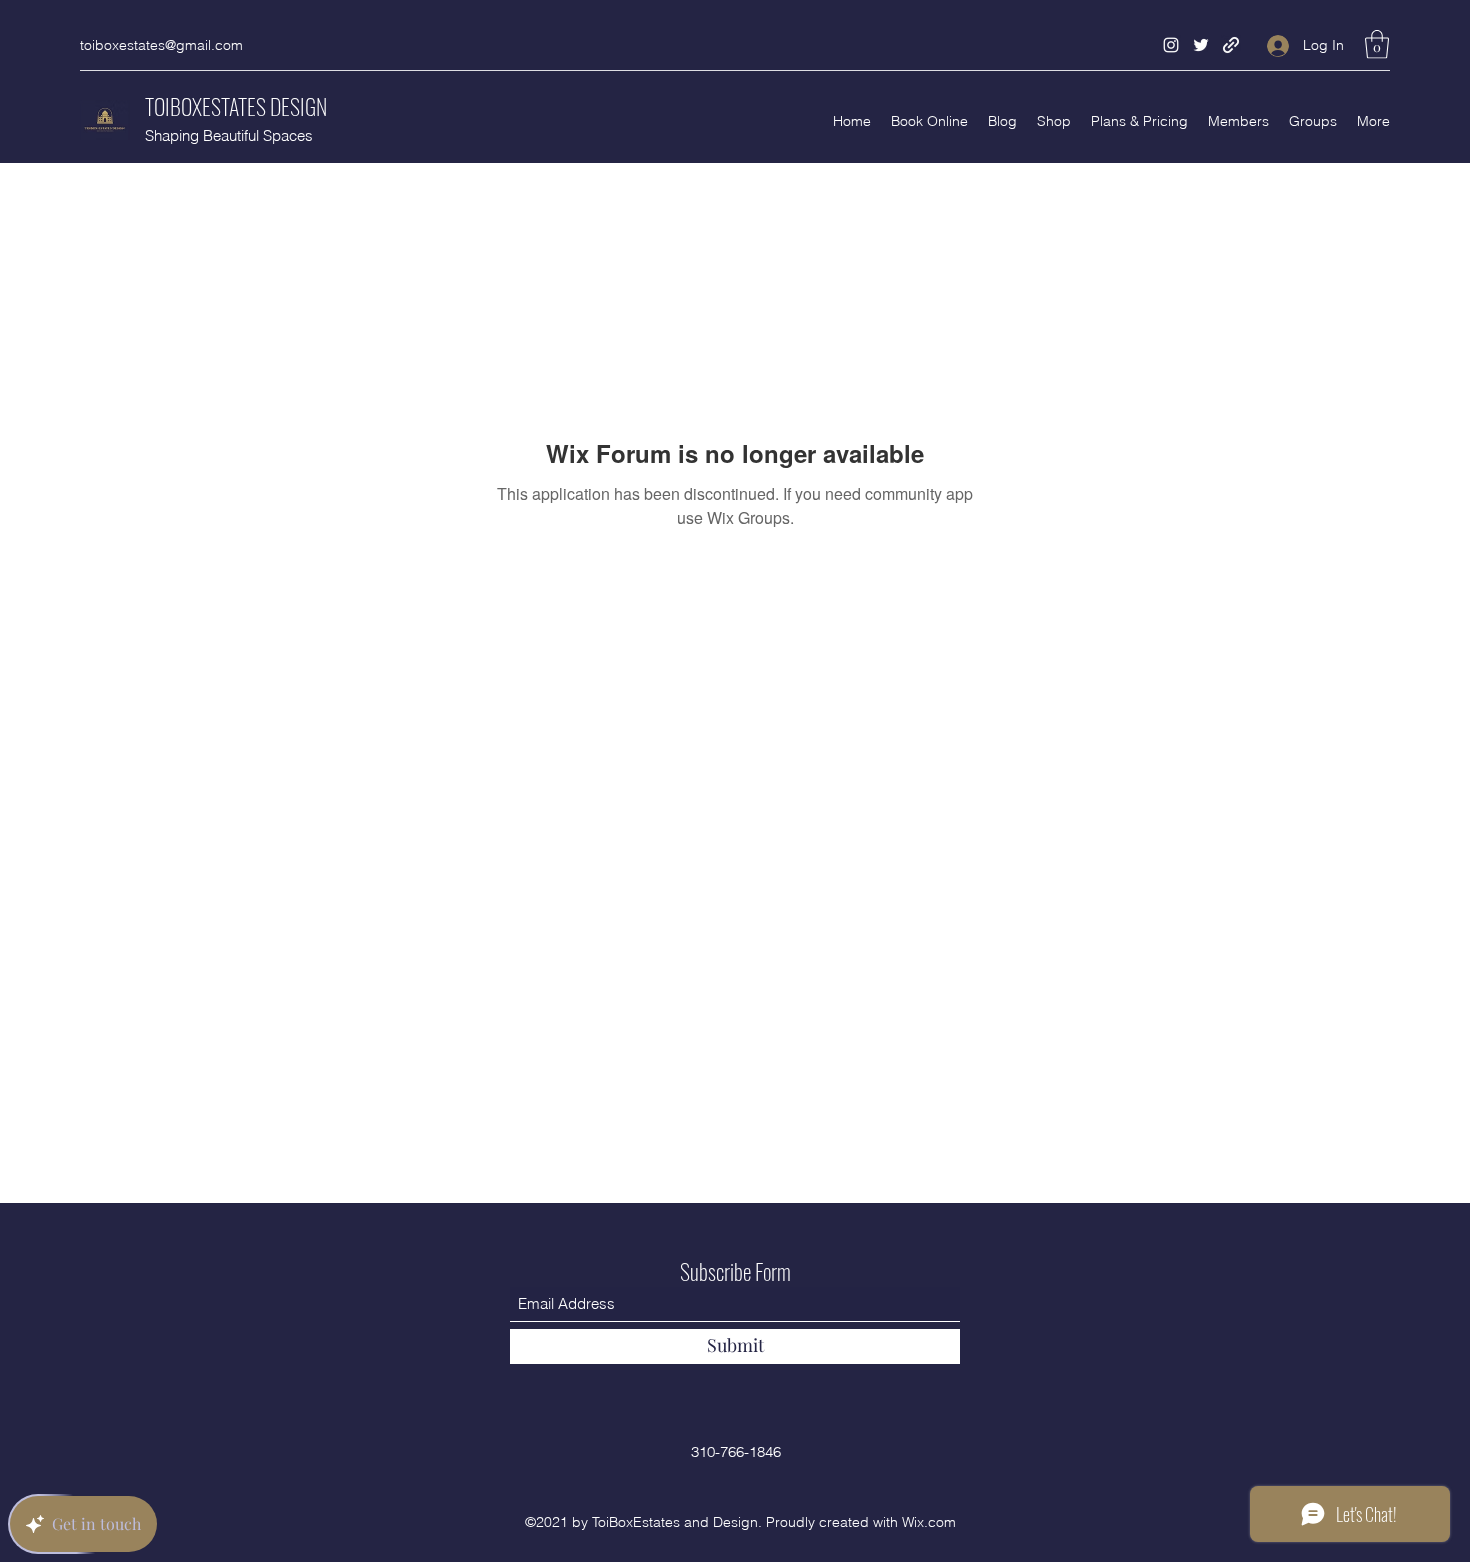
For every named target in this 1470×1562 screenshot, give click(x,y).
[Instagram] (1171, 45)
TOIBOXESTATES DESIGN (236, 106)
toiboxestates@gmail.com (161, 45)
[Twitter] (1201, 45)
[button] (1377, 44)
